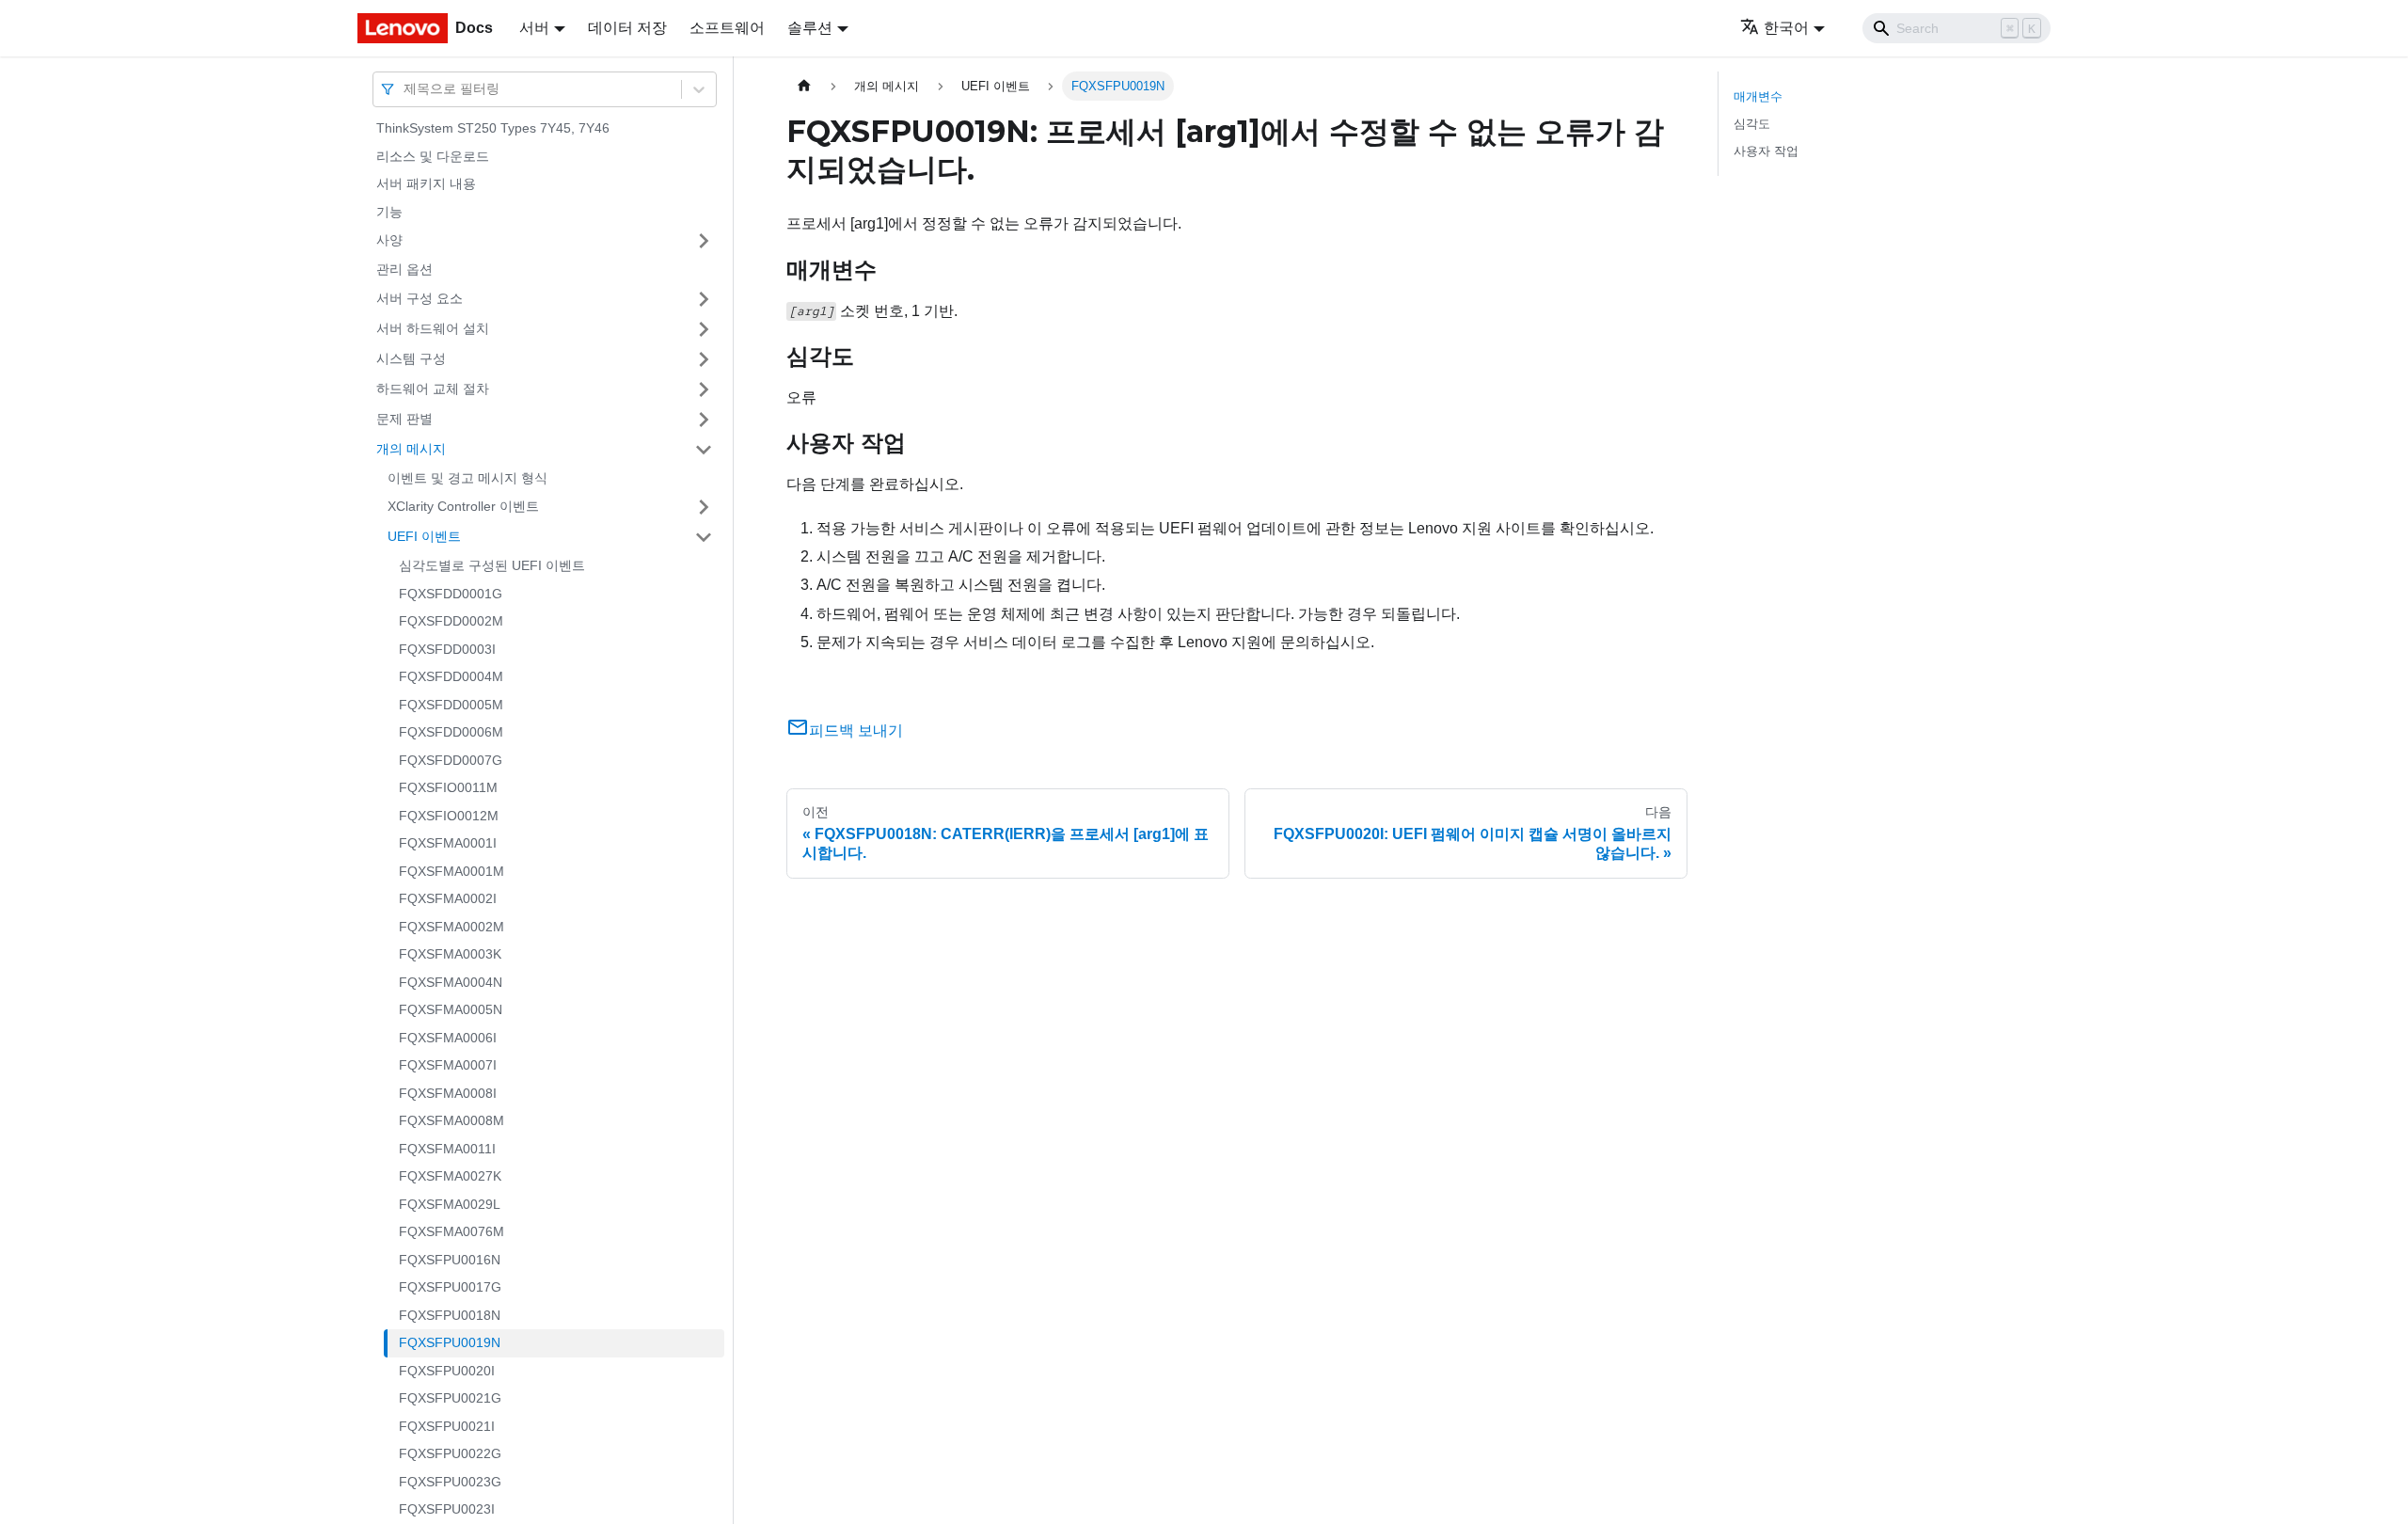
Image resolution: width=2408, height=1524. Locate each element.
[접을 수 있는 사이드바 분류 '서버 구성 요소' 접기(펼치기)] (704, 299)
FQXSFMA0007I (448, 1065)
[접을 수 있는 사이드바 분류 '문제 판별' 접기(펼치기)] (704, 420)
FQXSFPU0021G (450, 1398)
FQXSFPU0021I (447, 1426)
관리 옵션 (404, 269)
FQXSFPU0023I (447, 1509)
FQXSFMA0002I (448, 898)
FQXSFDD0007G (451, 760)
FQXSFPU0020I (447, 1371)
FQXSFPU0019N (450, 1342)
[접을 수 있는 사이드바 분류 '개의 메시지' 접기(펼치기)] (704, 450)
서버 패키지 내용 (426, 183)
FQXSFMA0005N (451, 1009)
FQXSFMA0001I (448, 843)
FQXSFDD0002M (451, 621)
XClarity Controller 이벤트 (463, 506)
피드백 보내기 (856, 730)
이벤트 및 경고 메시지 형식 (467, 478)
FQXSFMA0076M (451, 1231)
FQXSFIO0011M (448, 787)
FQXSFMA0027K (450, 1176)
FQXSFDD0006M (451, 732)
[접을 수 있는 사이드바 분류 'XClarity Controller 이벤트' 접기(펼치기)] (704, 507)
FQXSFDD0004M (451, 676)
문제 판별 (404, 419)
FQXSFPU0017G (450, 1287)
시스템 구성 (411, 358)
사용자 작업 (1766, 151)
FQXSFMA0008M (451, 1120)
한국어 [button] (1786, 28)
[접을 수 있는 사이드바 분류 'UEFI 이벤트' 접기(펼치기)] (704, 537)
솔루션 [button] (810, 28)
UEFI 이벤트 (424, 536)
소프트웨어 (727, 28)
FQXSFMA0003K (450, 954)
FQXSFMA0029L (450, 1204)
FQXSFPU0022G (450, 1453)
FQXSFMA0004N (451, 982)
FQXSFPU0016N (450, 1260)
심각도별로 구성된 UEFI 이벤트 (492, 565)
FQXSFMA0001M (451, 871)
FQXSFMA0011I (447, 1149)
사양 (389, 240)
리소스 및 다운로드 (433, 156)
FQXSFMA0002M (451, 927)
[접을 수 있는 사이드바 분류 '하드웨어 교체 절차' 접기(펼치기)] (704, 389)
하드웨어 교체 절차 (433, 389)
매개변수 (1758, 96)
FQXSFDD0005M (451, 705)
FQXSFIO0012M (449, 816)
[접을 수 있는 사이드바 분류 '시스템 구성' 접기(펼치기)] (704, 359)
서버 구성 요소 (420, 298)
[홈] (804, 86)
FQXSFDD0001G (451, 594)
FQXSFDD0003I (447, 649)
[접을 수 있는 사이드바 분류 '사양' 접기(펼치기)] (704, 241)
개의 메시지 (411, 449)
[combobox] (405, 89)
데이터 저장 (627, 28)
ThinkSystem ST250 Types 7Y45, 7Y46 (493, 128)
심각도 (1752, 124)
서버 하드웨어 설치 (433, 328)
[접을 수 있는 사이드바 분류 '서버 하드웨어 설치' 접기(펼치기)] (704, 329)
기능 (389, 212)
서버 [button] (534, 28)
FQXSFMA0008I (448, 1093)
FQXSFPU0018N (450, 1315)
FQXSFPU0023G (450, 1482)
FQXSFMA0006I (448, 1038)
